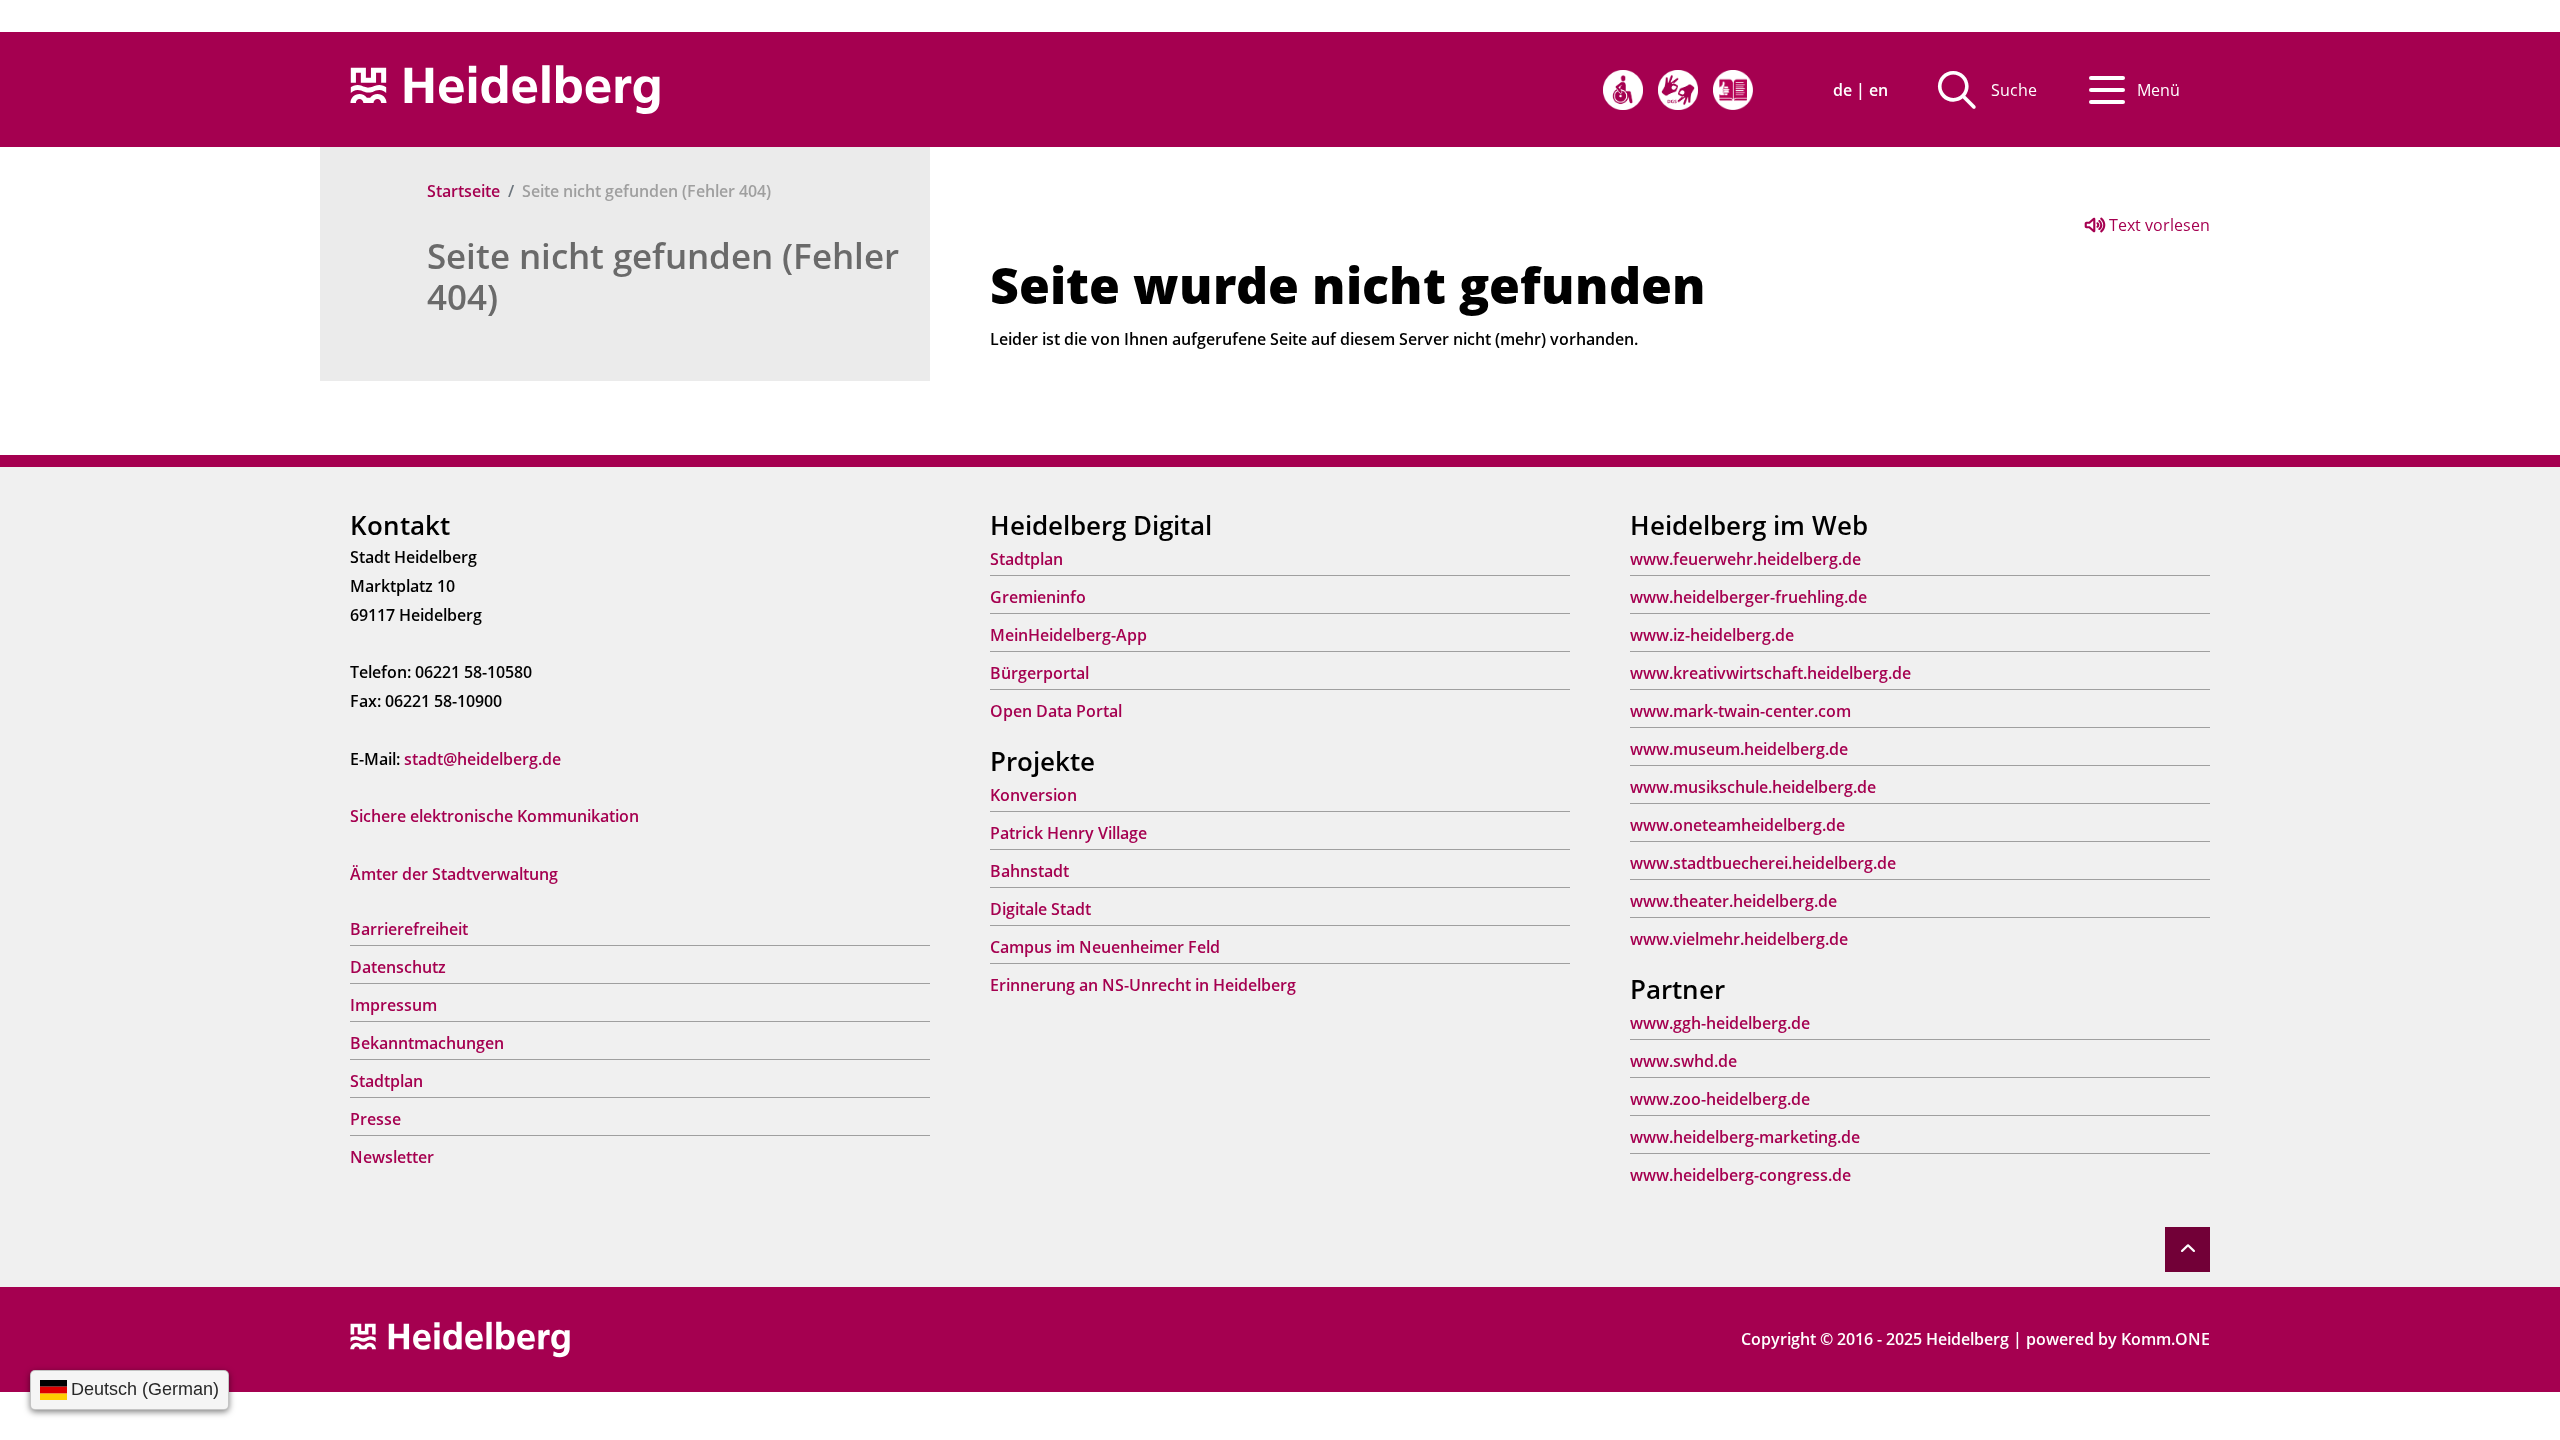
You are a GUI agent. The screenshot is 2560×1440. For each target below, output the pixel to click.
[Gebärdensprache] (1678, 90)
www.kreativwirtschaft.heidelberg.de (1770, 673)
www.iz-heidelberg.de (1712, 635)
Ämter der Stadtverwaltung (454, 874)
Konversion (1033, 795)
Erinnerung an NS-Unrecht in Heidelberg (1143, 985)
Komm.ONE (2165, 1339)
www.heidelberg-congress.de (1740, 1175)
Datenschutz (398, 967)
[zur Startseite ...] (460, 1338)
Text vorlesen (2157, 225)
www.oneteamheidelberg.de (1737, 825)
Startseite (463, 191)
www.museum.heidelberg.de (1739, 749)
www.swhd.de (1683, 1061)
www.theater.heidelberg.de (1733, 901)
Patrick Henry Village (1068, 833)
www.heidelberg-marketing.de (1745, 1137)
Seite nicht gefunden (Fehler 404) (663, 276)
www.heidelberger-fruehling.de (1748, 597)
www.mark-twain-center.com (1740, 711)
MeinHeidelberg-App (1068, 635)
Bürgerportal (1039, 673)
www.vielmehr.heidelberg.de (1739, 939)
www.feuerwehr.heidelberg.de (1745, 559)
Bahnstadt (1029, 871)
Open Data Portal (1056, 711)
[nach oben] (2187, 1249)
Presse (375, 1119)
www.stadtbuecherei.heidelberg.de (1763, 863)
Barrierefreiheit (409, 929)
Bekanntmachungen (427, 1043)
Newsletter (392, 1157)
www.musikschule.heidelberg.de (1753, 787)
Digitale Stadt (1040, 909)
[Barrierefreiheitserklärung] (1623, 90)
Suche (2014, 90)
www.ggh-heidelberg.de (1720, 1023)
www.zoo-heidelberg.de (1720, 1099)
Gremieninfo (1038, 597)
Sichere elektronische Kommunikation (494, 816)
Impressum (393, 1005)
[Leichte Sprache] (1733, 90)
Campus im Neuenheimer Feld (1105, 947)
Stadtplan (386, 1081)
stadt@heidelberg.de (482, 759)
